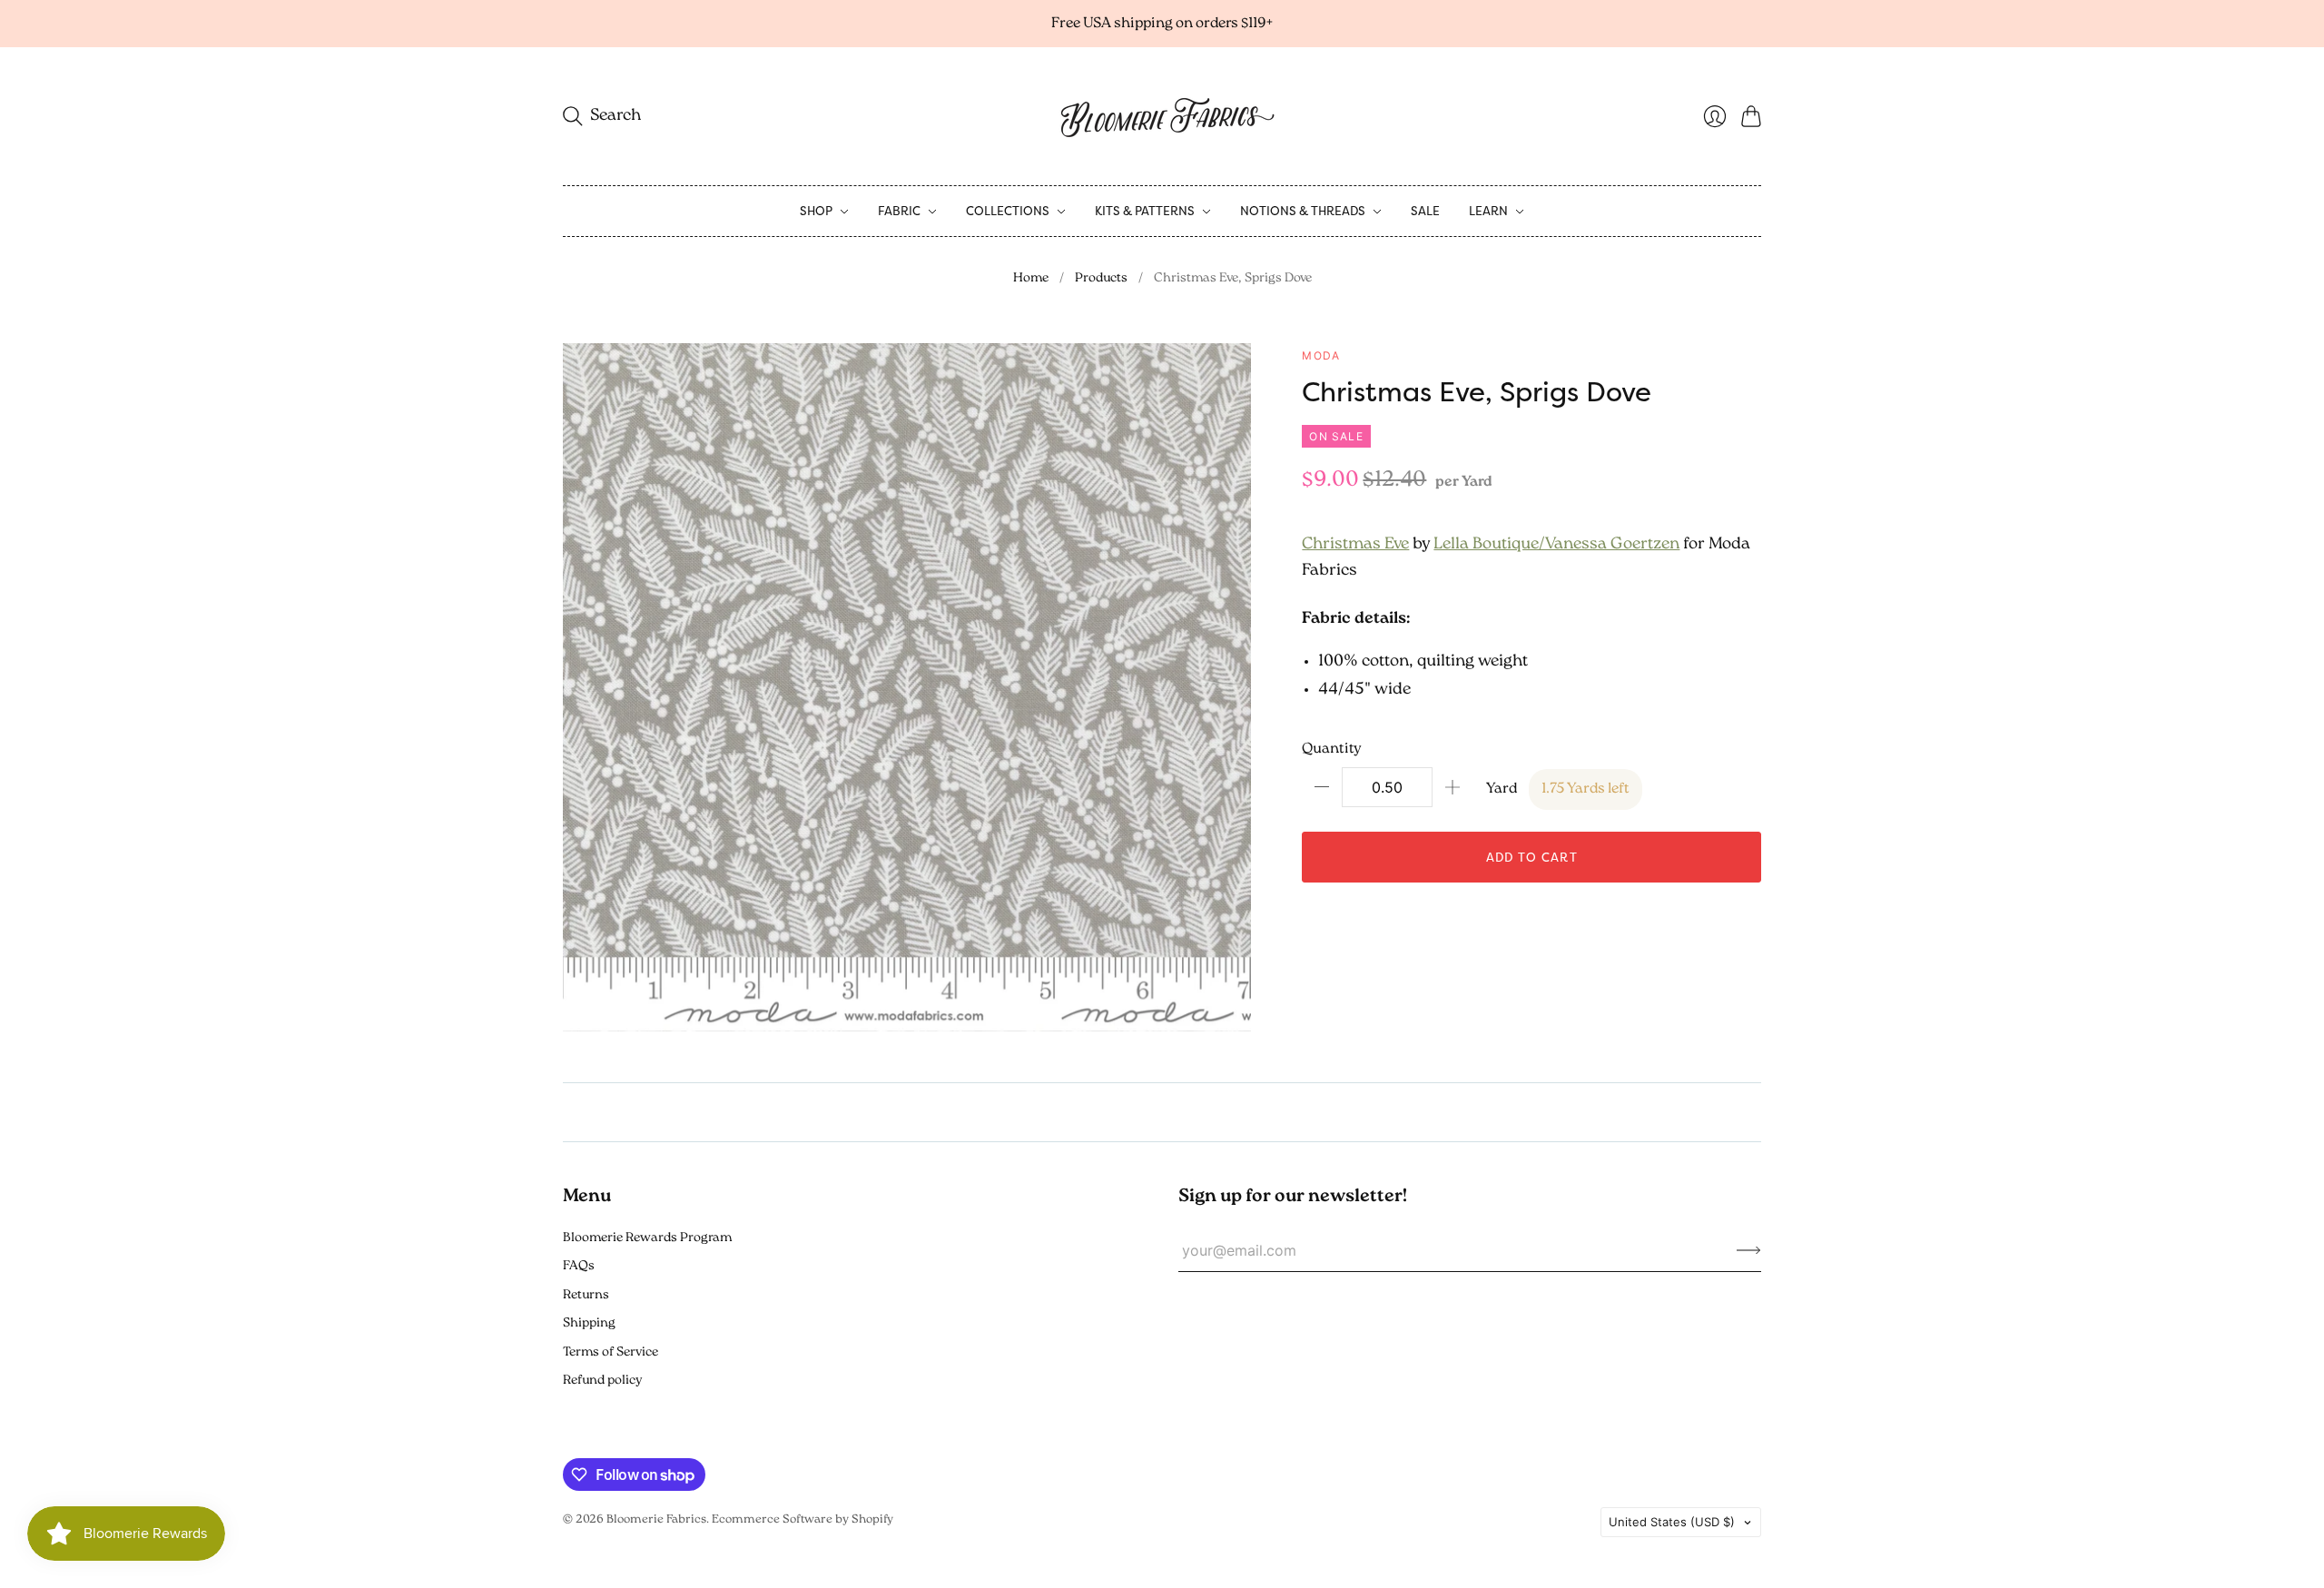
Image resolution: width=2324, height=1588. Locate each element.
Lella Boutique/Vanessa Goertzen (1556, 545)
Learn (1488, 211)
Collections (1008, 211)
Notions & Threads (1303, 211)
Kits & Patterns (1145, 211)
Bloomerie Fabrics (656, 1519)
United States (1672, 1522)
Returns (586, 1295)
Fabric (899, 211)
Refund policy (602, 1381)
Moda (1321, 355)
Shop (816, 211)
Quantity (1332, 749)
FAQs (579, 1266)
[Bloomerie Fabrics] (1162, 116)
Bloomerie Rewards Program (647, 1238)
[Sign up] (1749, 1250)
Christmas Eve (1355, 545)
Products (1101, 278)
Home (1031, 278)
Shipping (589, 1323)
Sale (1425, 211)
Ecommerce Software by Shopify (803, 1519)
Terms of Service (611, 1352)
